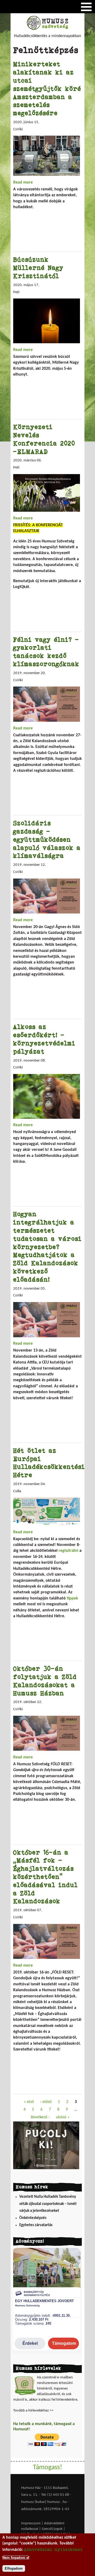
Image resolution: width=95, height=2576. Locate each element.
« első (29, 2102)
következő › (40, 2117)
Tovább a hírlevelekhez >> (33, 2411)
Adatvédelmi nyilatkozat (53, 2549)
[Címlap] (47, 29)
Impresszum (31, 2523)
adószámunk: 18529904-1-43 (45, 2509)
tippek (72, 1598)
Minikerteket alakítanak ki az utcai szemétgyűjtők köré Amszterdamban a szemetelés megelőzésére (47, 88)
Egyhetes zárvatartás (36, 2225)
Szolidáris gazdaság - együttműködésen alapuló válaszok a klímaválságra (47, 839)
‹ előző (46, 2102)
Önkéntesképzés (33, 2218)
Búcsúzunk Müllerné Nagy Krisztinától (38, 268)
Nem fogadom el (16, 2558)
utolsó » (63, 2117)
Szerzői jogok (52, 2529)
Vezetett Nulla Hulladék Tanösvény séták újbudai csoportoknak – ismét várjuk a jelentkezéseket (48, 2204)
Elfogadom (14, 2568)
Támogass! (47, 2468)
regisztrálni (68, 1551)
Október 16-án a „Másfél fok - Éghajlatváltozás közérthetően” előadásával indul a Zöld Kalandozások (46, 1877)
